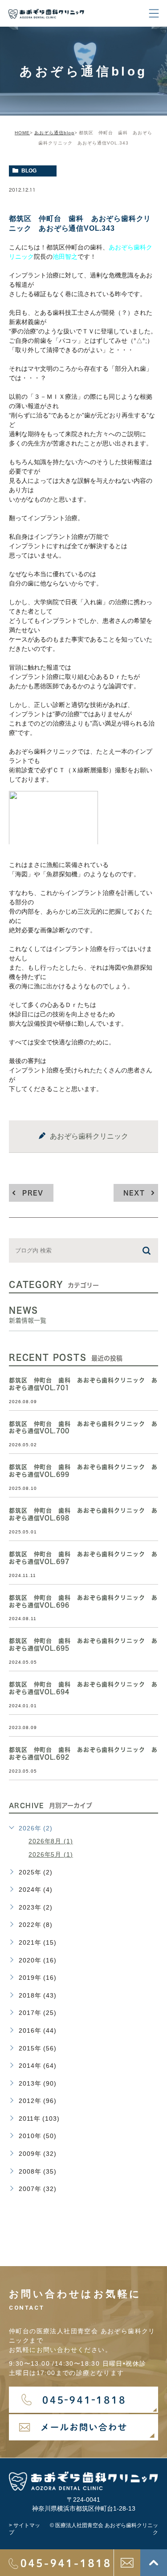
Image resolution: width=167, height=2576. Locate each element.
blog (29, 171)
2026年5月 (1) (51, 1854)
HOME (22, 133)
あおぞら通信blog (54, 133)
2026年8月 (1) (51, 1841)
